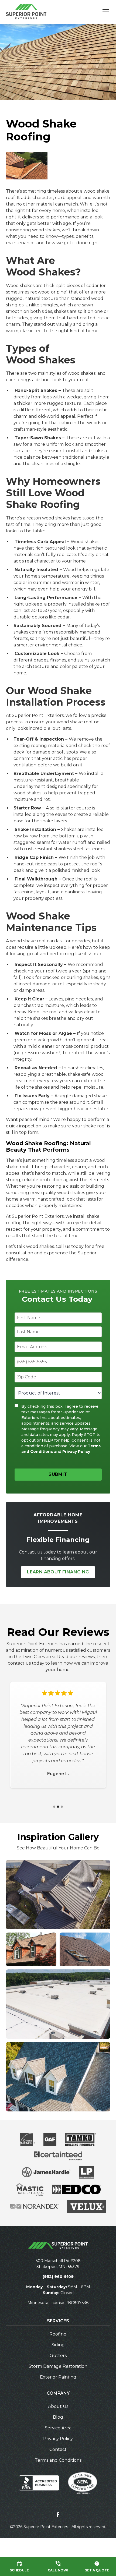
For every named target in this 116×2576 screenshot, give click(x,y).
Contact (58, 2449)
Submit (58, 1474)
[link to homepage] (26, 12)
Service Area (58, 2428)
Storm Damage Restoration (58, 2366)
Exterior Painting (58, 2377)
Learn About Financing (58, 1572)
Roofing (58, 2334)
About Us (58, 2406)
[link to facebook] (58, 2514)
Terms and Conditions (58, 2460)
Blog (58, 2417)
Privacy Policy (76, 1452)
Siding (58, 2345)
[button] (103, 12)
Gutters (58, 2356)
